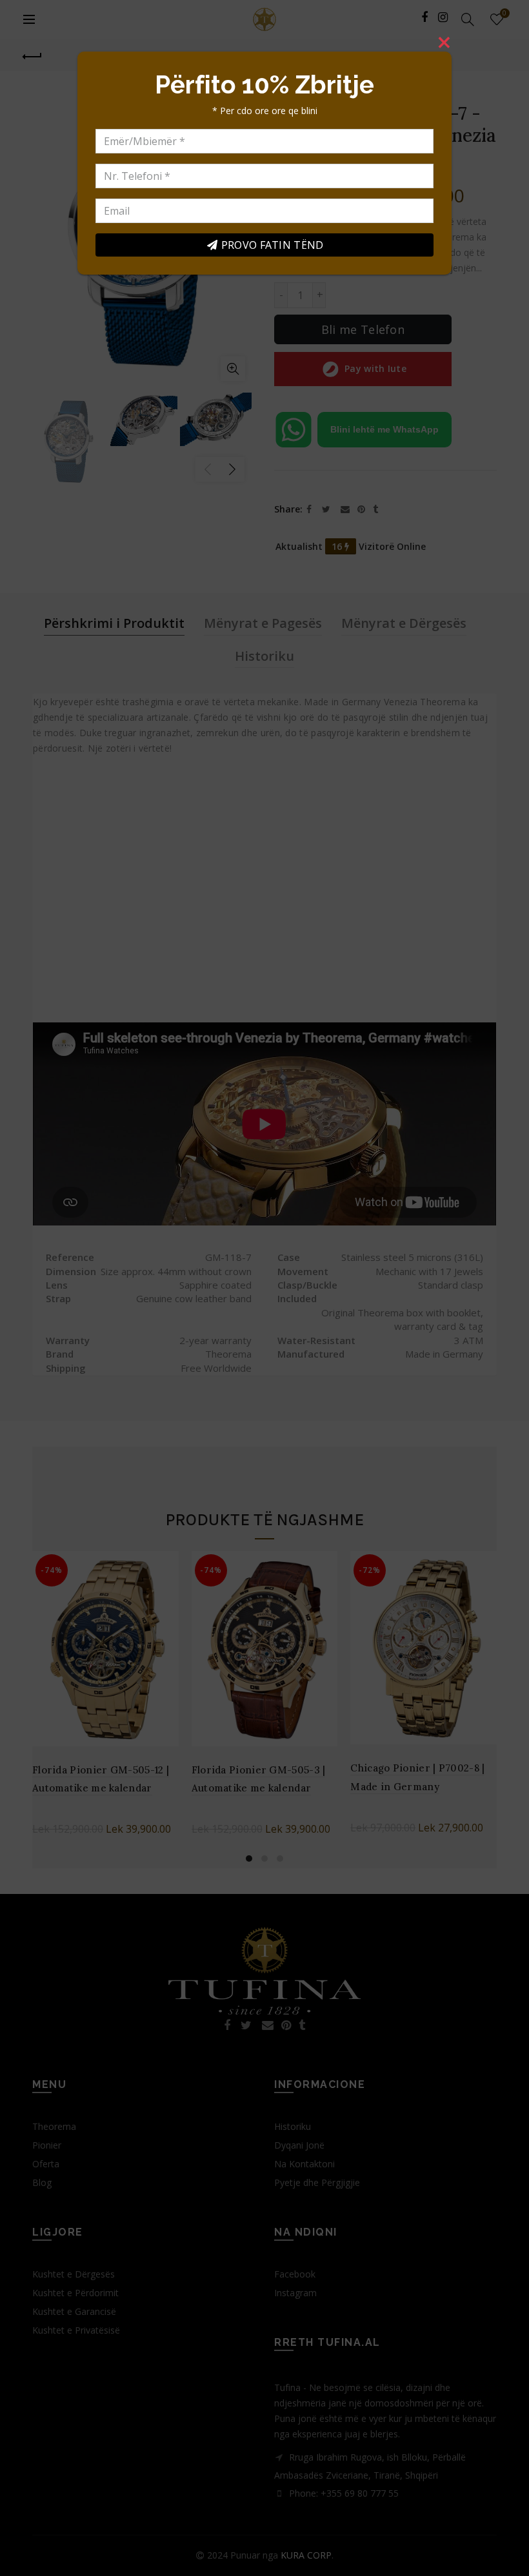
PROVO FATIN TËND (273, 245)
